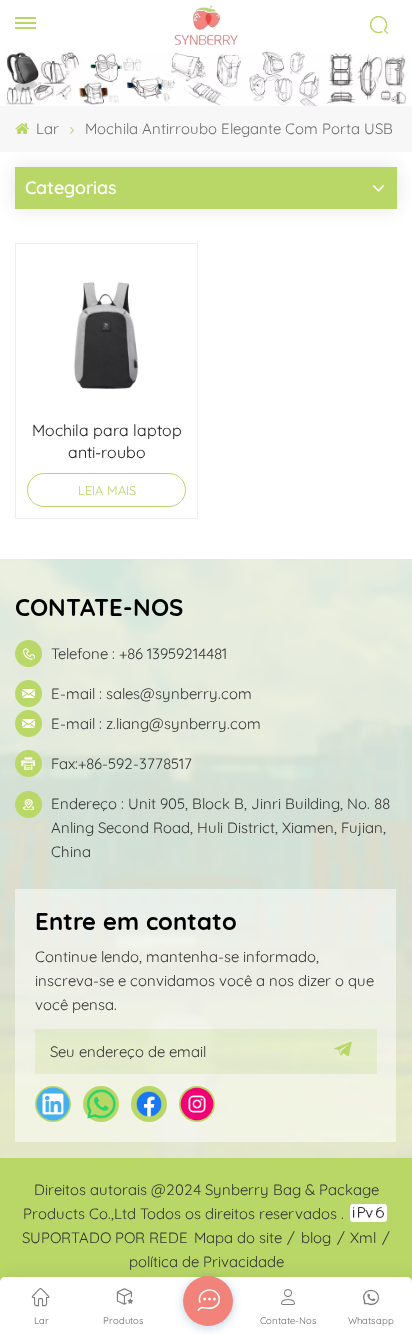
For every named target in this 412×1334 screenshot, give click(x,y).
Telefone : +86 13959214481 (139, 653)
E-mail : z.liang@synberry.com (156, 723)
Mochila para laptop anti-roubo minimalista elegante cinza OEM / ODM (107, 441)
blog (316, 1237)
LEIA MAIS (107, 490)
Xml (363, 1237)
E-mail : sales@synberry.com (151, 693)
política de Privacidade (206, 1261)
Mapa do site (238, 1237)
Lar (45, 128)
